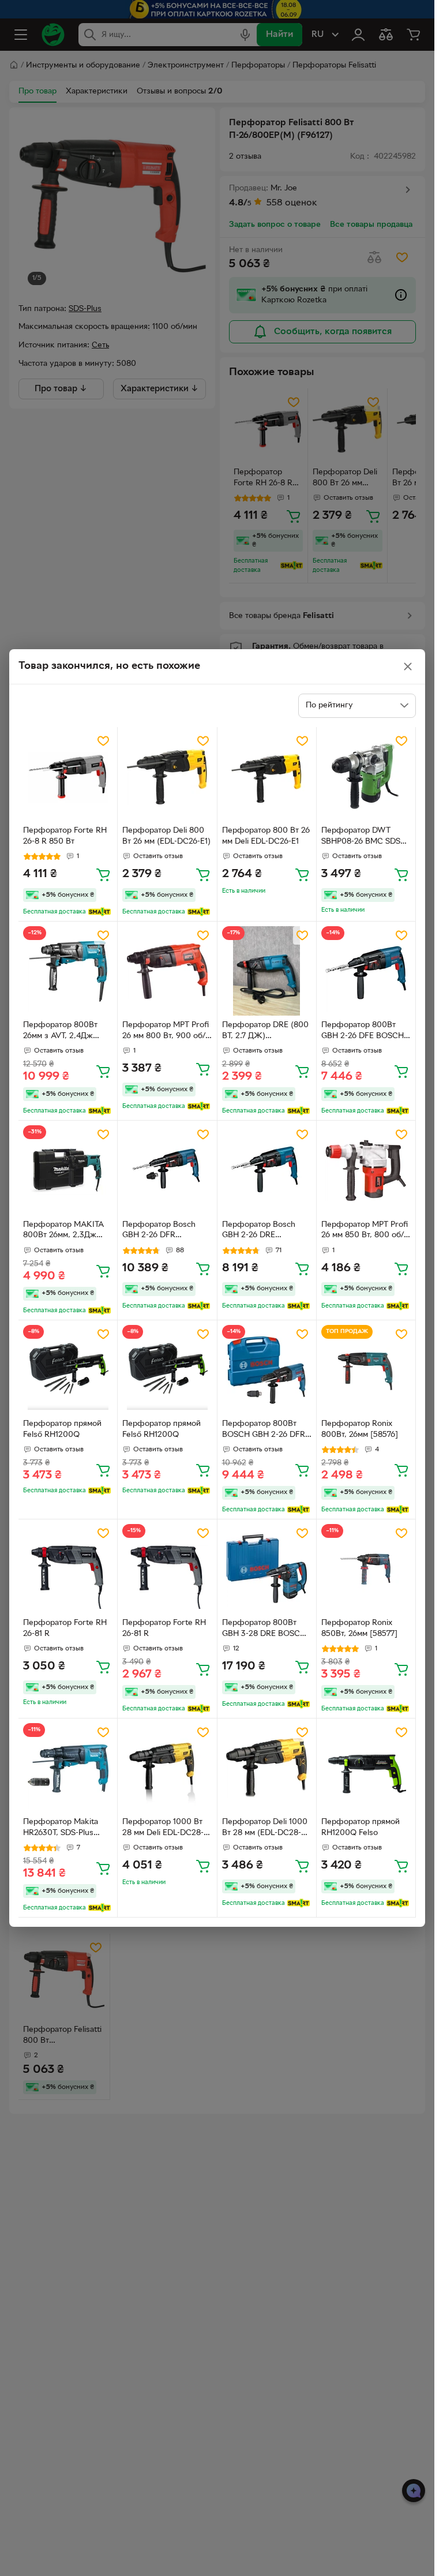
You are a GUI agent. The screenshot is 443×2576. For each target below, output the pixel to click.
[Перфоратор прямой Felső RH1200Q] (68, 1370)
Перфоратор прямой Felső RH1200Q (62, 1429)
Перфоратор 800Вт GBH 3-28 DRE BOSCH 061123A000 (264, 1630)
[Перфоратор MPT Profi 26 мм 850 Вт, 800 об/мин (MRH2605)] (366, 1170)
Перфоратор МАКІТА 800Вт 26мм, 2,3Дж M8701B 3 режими (63, 1231)
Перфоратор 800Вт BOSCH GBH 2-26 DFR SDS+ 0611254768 (264, 1431)
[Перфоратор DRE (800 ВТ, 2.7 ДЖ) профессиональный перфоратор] (267, 971)
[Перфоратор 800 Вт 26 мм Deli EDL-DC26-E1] (267, 776)
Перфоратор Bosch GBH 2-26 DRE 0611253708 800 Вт (259, 1231)
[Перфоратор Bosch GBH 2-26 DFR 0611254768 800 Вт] (167, 1170)
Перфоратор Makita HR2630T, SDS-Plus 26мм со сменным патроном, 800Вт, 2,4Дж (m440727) (61, 1829)
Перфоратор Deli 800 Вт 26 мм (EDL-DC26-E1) (166, 836)
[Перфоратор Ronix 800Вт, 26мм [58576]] (366, 1370)
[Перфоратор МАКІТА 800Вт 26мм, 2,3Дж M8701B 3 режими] (68, 1170)
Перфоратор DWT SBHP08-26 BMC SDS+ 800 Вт (363, 837)
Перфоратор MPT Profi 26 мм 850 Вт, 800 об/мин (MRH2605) (365, 1231)
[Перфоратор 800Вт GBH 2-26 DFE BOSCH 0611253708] (366, 971)
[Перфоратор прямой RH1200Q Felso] (366, 1768)
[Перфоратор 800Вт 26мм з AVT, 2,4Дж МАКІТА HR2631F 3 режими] (68, 971)
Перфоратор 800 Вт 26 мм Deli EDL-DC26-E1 (266, 836)
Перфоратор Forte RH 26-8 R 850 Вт (65, 836)
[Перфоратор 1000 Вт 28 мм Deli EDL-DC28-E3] (167, 1768)
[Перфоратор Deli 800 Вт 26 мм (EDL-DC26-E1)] (167, 776)
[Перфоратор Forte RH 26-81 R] (68, 1569)
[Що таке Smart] (100, 912)
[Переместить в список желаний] (103, 741)
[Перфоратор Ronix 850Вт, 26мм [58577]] (366, 1569)
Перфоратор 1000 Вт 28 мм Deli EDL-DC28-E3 (163, 1829)
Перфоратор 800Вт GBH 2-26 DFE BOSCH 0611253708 (363, 1032)
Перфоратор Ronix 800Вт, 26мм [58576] (360, 1429)
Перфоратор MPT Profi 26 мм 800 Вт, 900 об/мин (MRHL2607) (166, 1032)
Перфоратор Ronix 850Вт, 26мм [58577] (359, 1628)
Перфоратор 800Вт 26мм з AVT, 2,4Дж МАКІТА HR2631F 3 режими (60, 1032)
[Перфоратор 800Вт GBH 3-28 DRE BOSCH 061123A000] (267, 1569)
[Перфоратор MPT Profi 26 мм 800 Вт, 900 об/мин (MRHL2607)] (167, 971)
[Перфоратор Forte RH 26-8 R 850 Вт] (68, 776)
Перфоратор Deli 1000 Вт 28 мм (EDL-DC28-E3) (265, 1829)
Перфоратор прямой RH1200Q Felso (361, 1828)
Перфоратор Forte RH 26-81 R (65, 1628)
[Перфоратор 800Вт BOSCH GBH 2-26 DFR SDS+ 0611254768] (267, 1370)
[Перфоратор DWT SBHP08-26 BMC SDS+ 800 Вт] (366, 776)
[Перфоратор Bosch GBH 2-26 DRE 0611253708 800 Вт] (267, 1170)
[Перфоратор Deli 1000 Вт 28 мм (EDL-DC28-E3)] (267, 1768)
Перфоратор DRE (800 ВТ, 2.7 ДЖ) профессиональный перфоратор (265, 1032)
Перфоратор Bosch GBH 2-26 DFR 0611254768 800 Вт (159, 1231)
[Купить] (103, 874)
